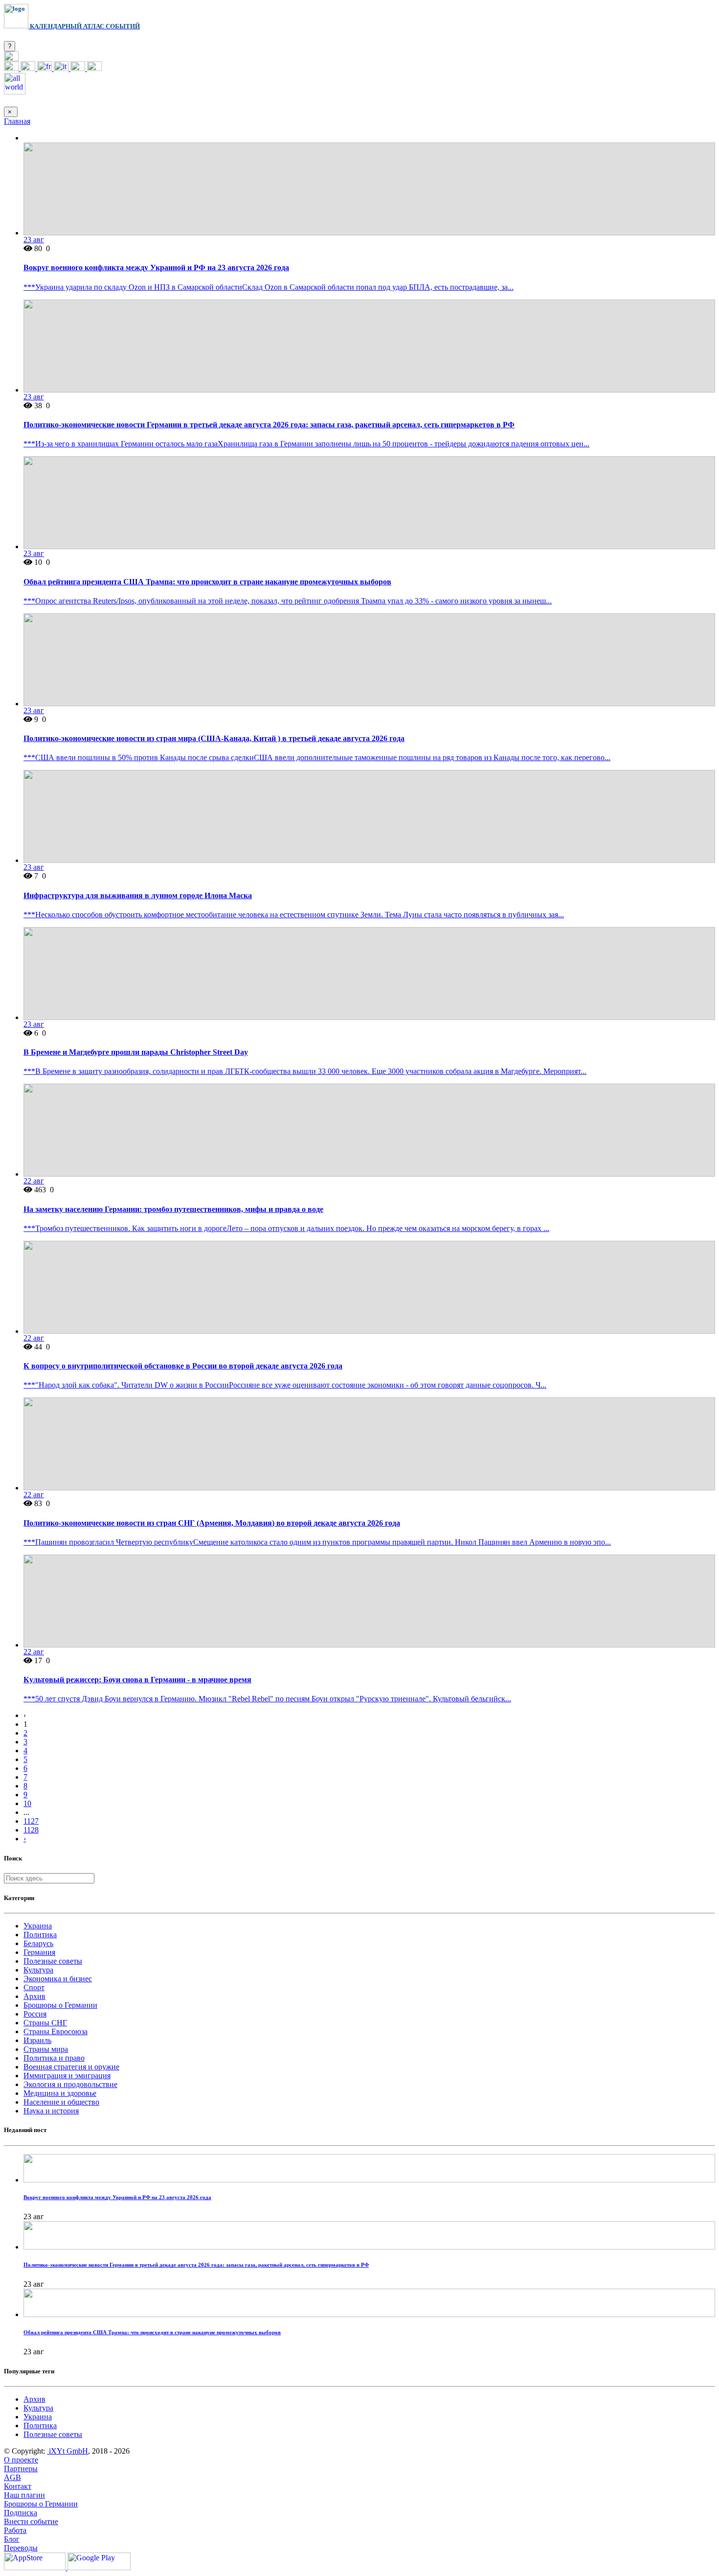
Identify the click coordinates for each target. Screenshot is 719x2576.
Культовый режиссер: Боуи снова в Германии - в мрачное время (137, 1680)
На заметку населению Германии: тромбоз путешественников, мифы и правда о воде (173, 1209)
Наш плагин (24, 2495)
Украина (38, 1926)
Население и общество (61, 2102)
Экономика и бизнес (58, 1979)
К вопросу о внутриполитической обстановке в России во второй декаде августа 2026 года (183, 1366)
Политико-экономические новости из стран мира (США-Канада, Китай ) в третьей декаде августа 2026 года (214, 738)
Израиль (37, 2040)
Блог (12, 2539)
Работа (15, 2530)
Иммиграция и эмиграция (67, 2076)
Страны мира (46, 2049)
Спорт (34, 1987)
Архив (34, 1996)
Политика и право (54, 2058)
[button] (11, 58)
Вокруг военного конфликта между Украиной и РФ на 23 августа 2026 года (156, 267)
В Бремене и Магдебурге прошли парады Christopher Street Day (136, 1052)
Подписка (21, 2513)
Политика (40, 1935)
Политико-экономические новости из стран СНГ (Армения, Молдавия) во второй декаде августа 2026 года (212, 1523)
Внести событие (31, 2521)
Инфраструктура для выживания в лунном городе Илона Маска (138, 895)
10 (27, 1803)
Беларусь (38, 1943)
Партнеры (21, 2469)
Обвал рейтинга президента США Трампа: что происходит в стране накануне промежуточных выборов (207, 582)
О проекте (21, 2460)
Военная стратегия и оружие (71, 2067)
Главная (17, 121)
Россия (35, 2014)
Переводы (21, 2548)
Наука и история (51, 2111)
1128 (31, 1830)
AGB (12, 2477)
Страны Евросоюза (56, 2031)
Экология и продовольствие (70, 2084)
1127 (31, 1821)
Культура (38, 1970)
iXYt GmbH (67, 2451)
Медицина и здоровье (60, 2093)
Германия (39, 1952)
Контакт (18, 2486)
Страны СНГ (45, 2023)
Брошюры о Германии (60, 2005)
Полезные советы (53, 1961)
